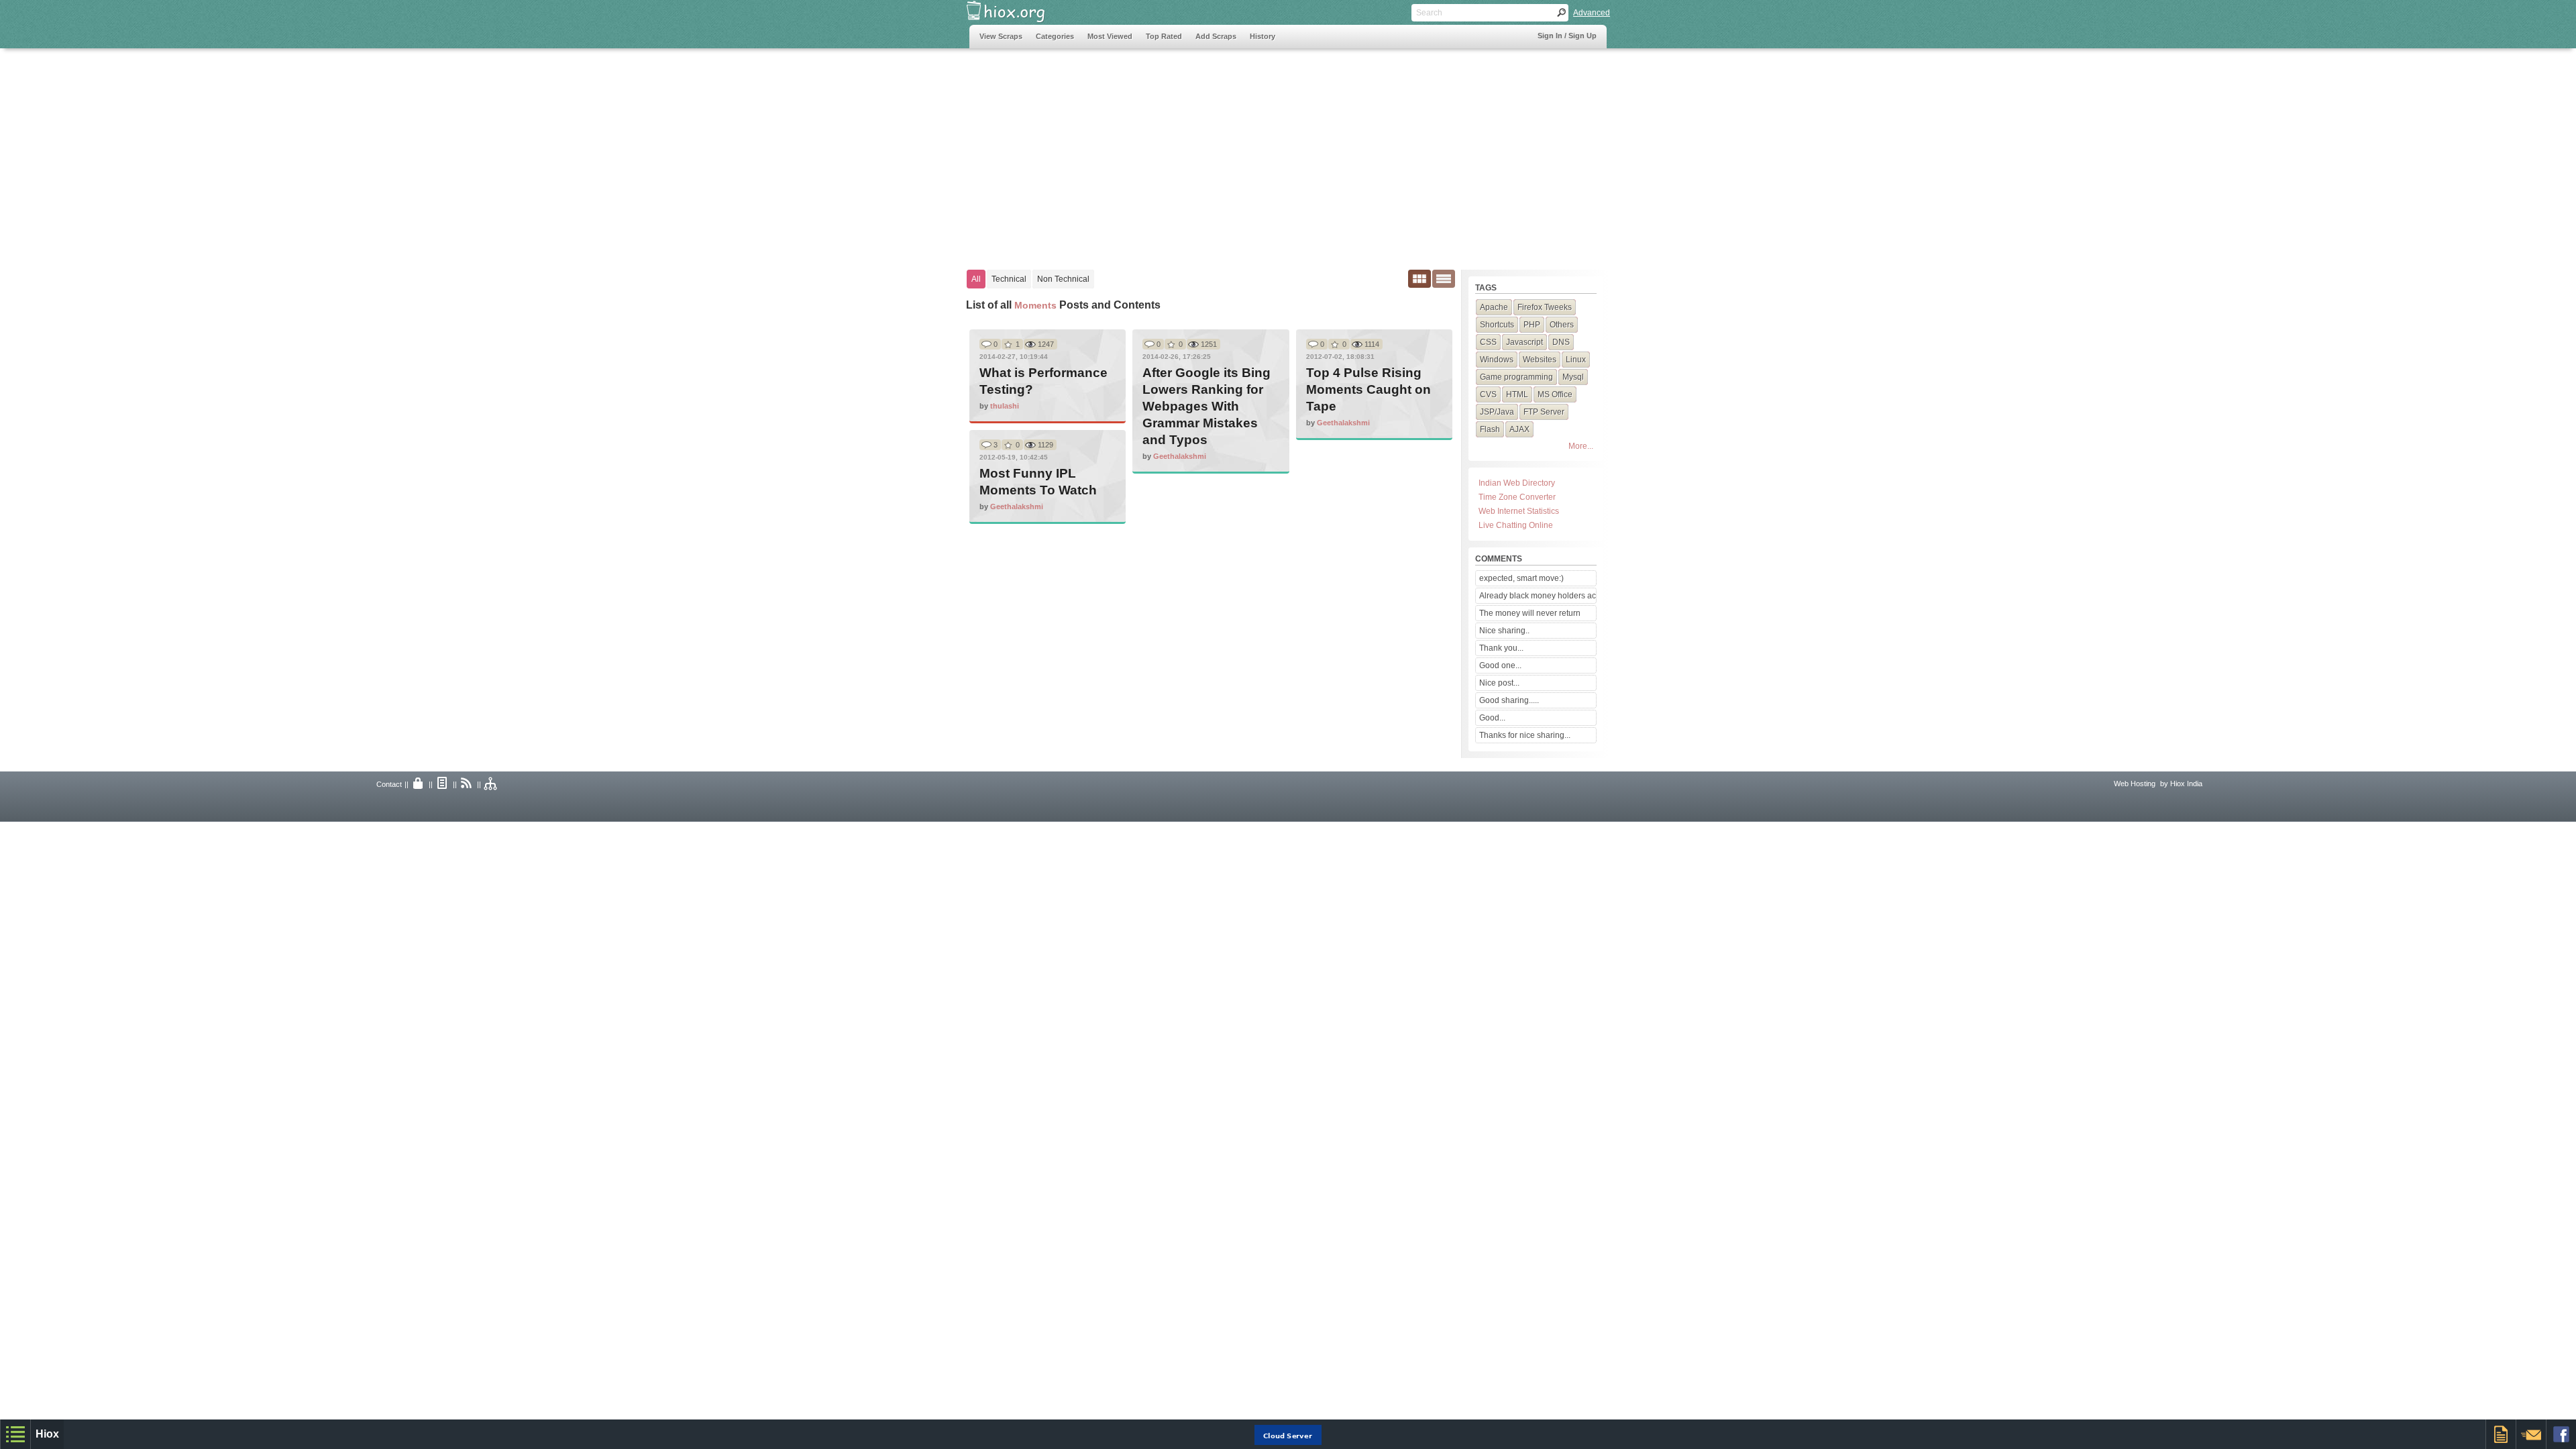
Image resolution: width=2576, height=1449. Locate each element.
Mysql (1573, 377)
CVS (1488, 394)
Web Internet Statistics (1519, 511)
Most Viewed (1110, 36)
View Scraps (1001, 36)
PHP (1532, 325)
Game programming (1516, 377)
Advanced (1592, 13)
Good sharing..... (1509, 700)
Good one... (1500, 665)
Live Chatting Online (1516, 525)
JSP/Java (1497, 412)
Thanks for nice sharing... (1525, 735)
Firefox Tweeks (1545, 307)
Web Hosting (2135, 784)
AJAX (1519, 429)
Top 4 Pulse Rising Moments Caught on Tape (1368, 389)
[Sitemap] (491, 784)
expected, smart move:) (1521, 578)
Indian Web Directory (1517, 483)
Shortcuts (1497, 325)
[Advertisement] (1214, 152)
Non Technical (1063, 279)
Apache (1494, 307)
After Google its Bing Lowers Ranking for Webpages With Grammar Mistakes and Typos (1206, 406)
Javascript (1524, 342)
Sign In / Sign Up (1567, 36)
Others (1562, 325)
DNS (1561, 342)
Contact (389, 784)
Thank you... (1501, 648)
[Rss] (467, 784)
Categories (1055, 36)
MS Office (1555, 394)
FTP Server (1544, 412)
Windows (1497, 360)
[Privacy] (419, 784)
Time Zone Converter (1517, 497)
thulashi (1005, 406)
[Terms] (443, 784)
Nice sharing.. (1504, 631)
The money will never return (1530, 613)
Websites (1540, 360)
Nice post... (1499, 683)
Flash (1490, 429)
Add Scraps (1216, 36)
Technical (1009, 279)
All (976, 279)
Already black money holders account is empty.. (1538, 596)
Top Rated (1164, 36)
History (1263, 36)
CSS (1488, 342)
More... (1581, 446)
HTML (1517, 394)
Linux (1576, 360)
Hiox (47, 1434)
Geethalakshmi (1180, 456)
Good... (1492, 718)
